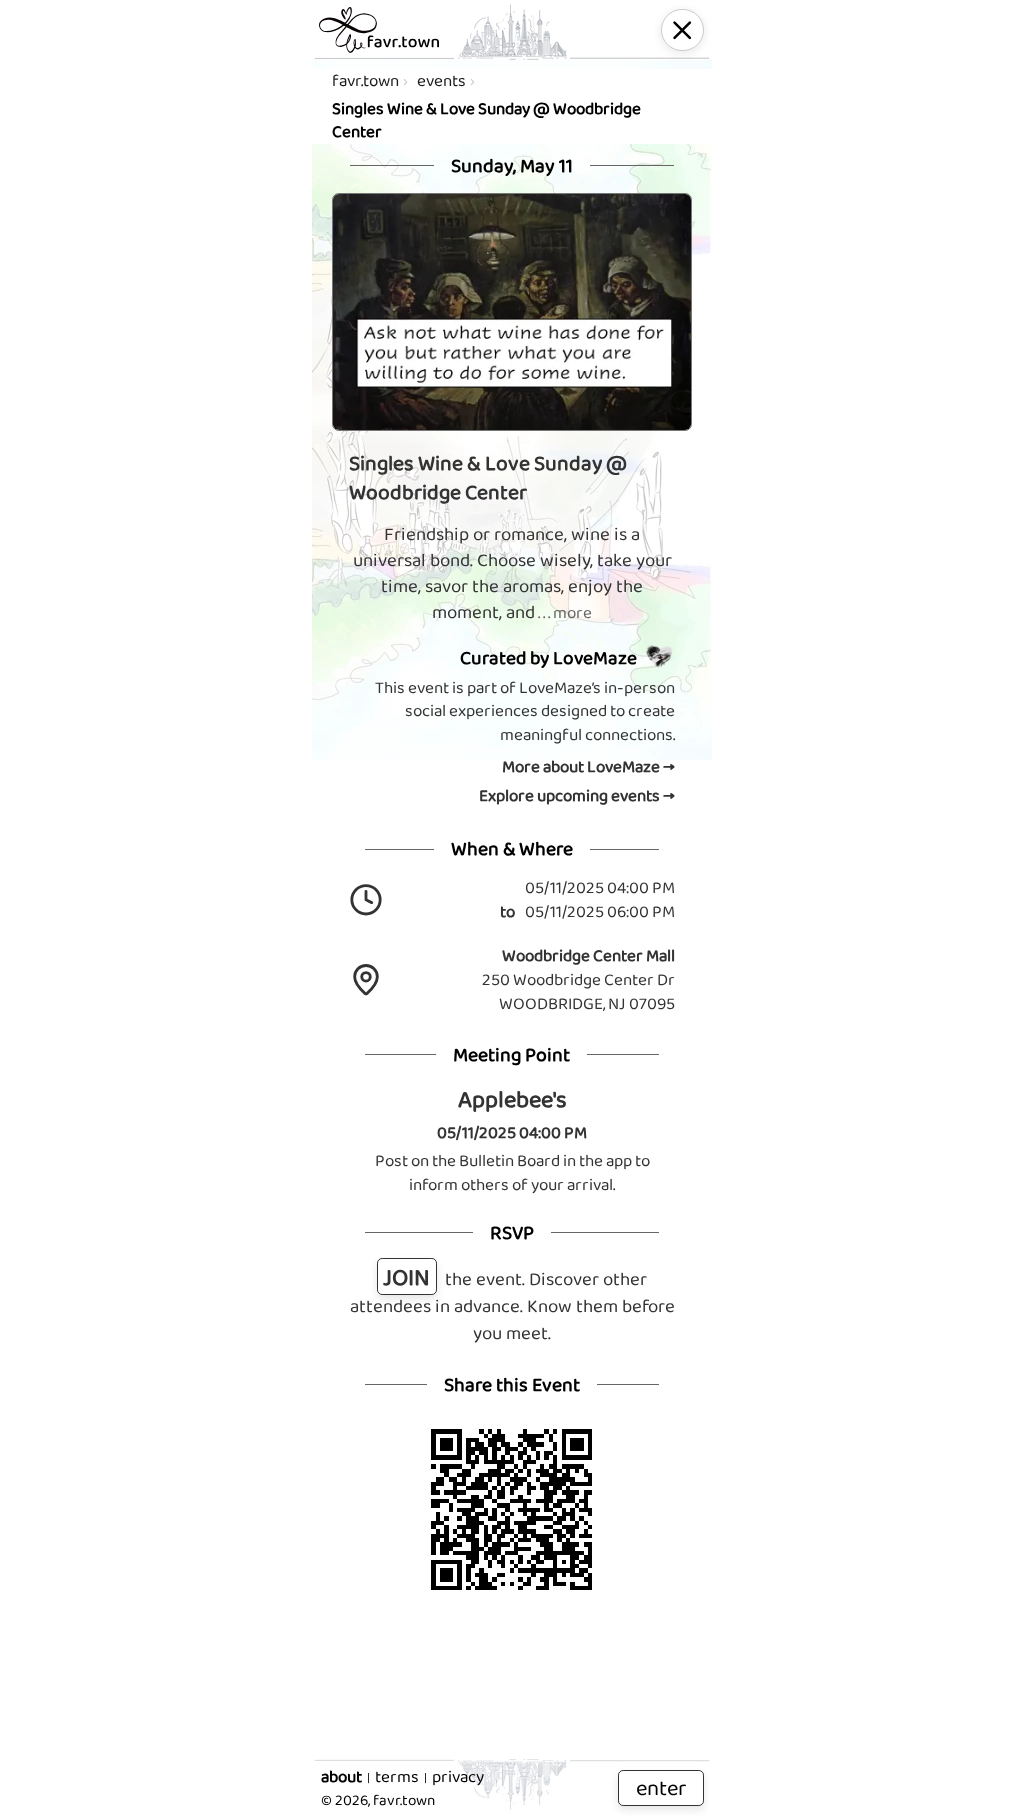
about (341, 1777)
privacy (458, 1777)
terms (397, 1777)
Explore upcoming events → (577, 796)
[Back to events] (682, 30)
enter (661, 1787)
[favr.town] (379, 30)
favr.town (365, 80)
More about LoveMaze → (588, 767)
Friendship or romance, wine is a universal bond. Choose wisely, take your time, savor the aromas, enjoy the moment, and (512, 573)
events (441, 80)
